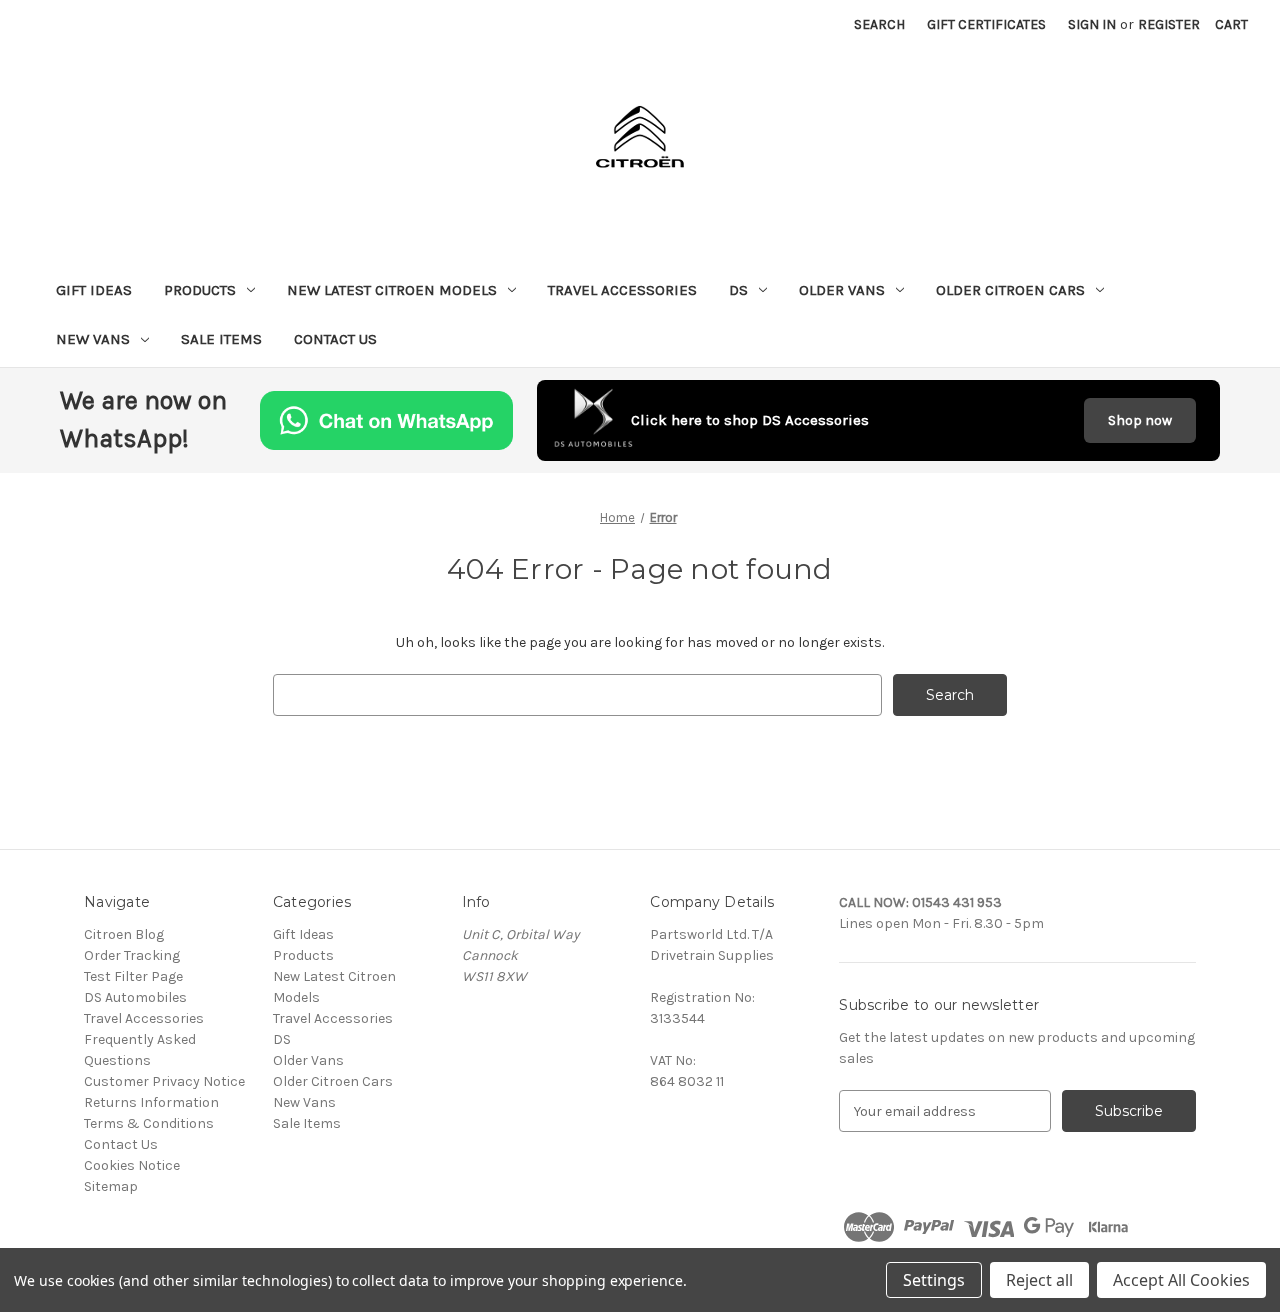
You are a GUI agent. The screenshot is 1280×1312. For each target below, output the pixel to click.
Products (200, 290)
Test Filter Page (133, 976)
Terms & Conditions (149, 1123)
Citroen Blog (124, 934)
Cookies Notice (132, 1165)
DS (738, 290)
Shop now (1140, 420)
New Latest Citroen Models (392, 290)
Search (879, 24)
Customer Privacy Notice (164, 1081)
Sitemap (111, 1186)
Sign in (1092, 24)
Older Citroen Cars (1010, 290)
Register (1169, 24)
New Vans (93, 339)
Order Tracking (132, 955)
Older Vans (842, 290)
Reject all (1039, 1280)
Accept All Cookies (1181, 1280)
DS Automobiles (135, 997)
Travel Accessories (622, 290)
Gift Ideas (94, 290)
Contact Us (335, 339)
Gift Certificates (986, 24)
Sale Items (221, 339)
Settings (934, 1280)
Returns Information (151, 1102)
